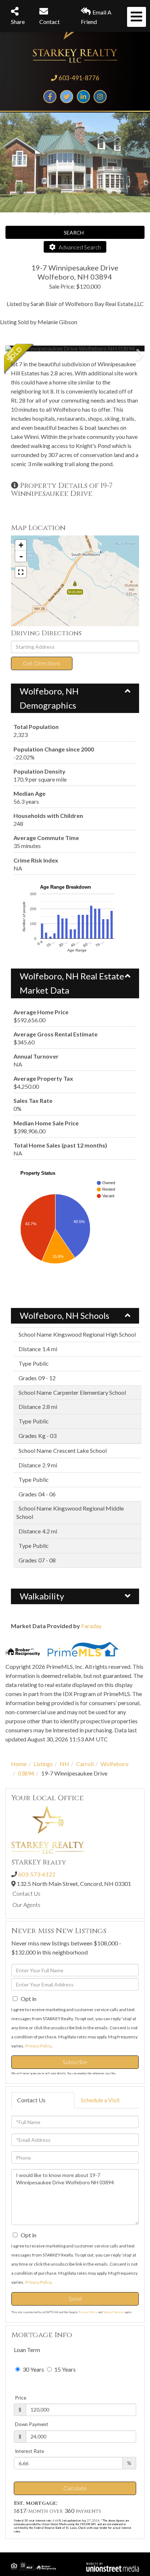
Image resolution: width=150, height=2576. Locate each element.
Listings (43, 1764)
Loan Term (27, 2350)
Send (75, 2298)
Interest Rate (29, 2451)
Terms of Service (113, 2312)
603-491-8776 (79, 78)
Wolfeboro (115, 1764)
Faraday (91, 1626)
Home (19, 1764)
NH (64, 1764)
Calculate (75, 2488)
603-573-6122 (37, 1874)
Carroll (85, 1764)
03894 (26, 1773)
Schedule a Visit (100, 2100)
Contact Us (26, 1893)
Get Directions (42, 663)
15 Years (64, 2369)
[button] (33, 349)
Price (21, 2398)
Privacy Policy (38, 2046)
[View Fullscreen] (21, 572)
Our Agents (26, 1905)
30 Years (33, 2369)
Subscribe (75, 2062)
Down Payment (32, 2424)
